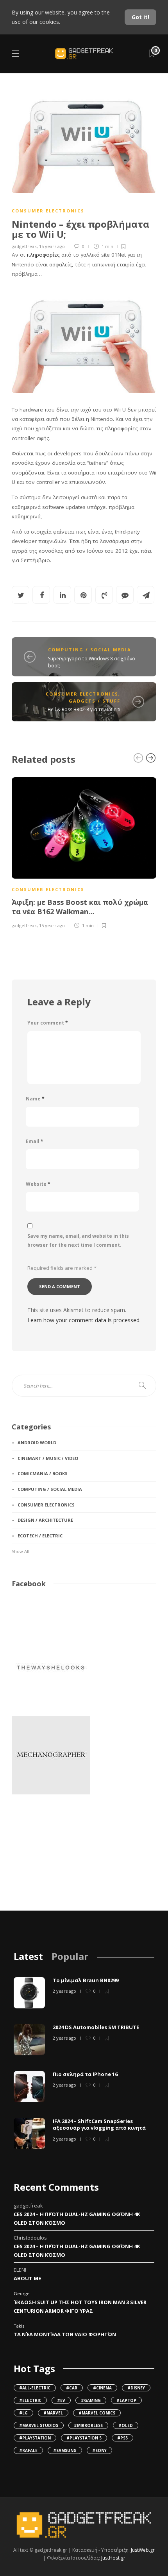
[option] (84, 852)
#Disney (136, 2388)
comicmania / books (43, 1473)
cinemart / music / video (48, 1458)
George (22, 2293)
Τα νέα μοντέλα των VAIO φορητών (65, 2334)
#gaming (91, 2400)
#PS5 (122, 2438)
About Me (27, 2278)
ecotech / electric (40, 1536)
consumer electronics (48, 211)
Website (38, 1184)
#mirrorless (88, 2425)
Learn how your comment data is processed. (84, 1320)
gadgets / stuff (95, 701)
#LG (23, 2413)
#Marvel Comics (97, 2413)
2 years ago (64, 1991)
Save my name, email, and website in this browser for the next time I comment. (78, 1240)
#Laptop (126, 2400)
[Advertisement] (51, 1857)
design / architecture (45, 1520)
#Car (72, 2388)
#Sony (99, 2450)
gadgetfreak (24, 246)
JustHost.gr (113, 2558)
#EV (61, 2400)
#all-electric (35, 2388)
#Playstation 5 (84, 2438)
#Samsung (65, 2450)
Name (35, 1099)
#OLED (126, 2425)
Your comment (48, 1023)
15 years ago (52, 246)
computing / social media (90, 650)
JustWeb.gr (143, 2550)
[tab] (28, 1956)
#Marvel (53, 2413)
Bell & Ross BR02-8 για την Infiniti (84, 709)
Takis (19, 2326)
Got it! (140, 17)
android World (37, 1443)
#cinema (102, 2388)
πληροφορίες (43, 255)
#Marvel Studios (39, 2425)
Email (35, 1141)
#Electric (30, 2400)
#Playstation (35, 2438)
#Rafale (28, 2450)
